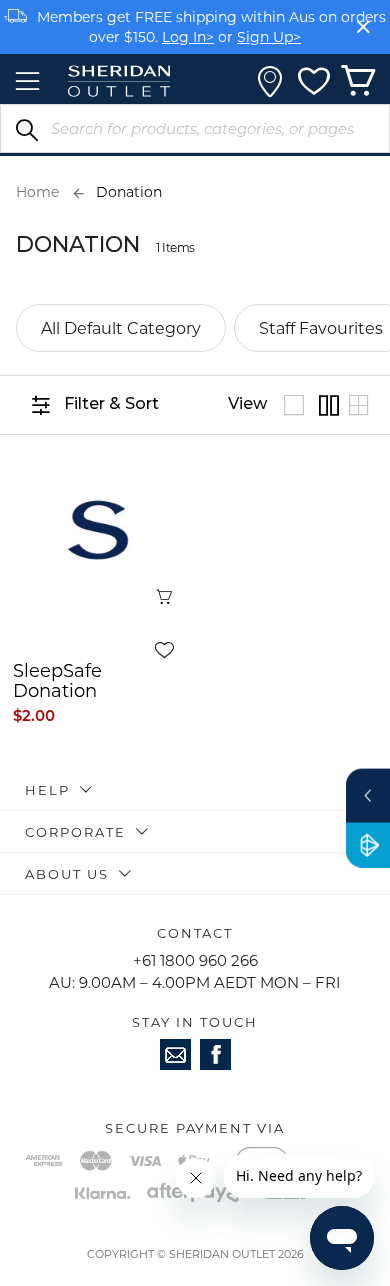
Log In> (188, 36)
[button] (173, 650)
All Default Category (121, 327)
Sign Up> (269, 36)
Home (37, 191)
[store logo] (119, 81)
